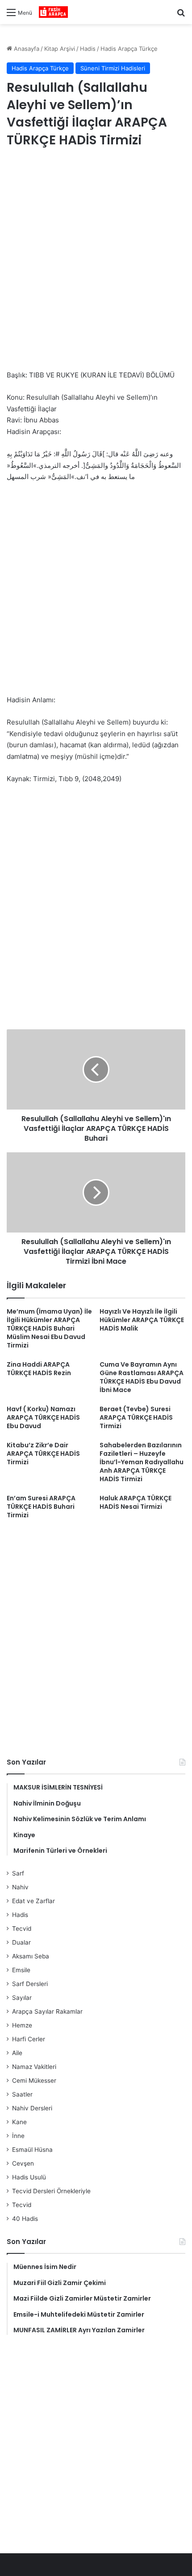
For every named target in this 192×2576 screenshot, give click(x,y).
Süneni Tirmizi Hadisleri (113, 68)
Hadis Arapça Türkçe (129, 49)
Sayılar (22, 1998)
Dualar (21, 1942)
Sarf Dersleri (30, 1984)
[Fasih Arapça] (53, 12)
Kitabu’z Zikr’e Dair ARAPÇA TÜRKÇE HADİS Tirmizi (43, 1454)
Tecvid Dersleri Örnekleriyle (51, 2191)
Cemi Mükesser (34, 2080)
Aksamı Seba (31, 1956)
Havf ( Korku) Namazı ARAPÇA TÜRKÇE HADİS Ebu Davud (43, 1417)
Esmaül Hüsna (32, 2150)
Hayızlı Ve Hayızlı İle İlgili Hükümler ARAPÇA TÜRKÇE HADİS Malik (142, 1320)
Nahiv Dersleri (32, 2108)
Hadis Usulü (29, 2177)
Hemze (22, 2025)
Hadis (88, 49)
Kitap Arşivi (60, 49)
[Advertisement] (96, 260)
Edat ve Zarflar (33, 1901)
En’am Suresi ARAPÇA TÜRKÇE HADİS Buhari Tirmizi (41, 1507)
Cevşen (23, 2163)
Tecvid (22, 1929)
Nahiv (20, 1887)
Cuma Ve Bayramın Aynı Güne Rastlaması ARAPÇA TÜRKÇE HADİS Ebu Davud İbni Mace (142, 1377)
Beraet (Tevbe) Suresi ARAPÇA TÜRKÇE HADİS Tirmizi (136, 1417)
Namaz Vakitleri (34, 2067)
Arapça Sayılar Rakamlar (47, 2011)
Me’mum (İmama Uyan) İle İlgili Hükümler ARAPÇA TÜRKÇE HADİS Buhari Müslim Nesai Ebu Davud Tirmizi (49, 1328)
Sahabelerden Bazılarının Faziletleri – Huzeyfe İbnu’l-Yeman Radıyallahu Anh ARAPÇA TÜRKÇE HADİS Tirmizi (142, 1462)
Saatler (22, 2094)
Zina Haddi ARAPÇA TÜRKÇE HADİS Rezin (39, 1369)
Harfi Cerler (29, 2039)
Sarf (18, 1873)
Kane (19, 2122)
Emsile (21, 1970)
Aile (17, 2053)
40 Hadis (25, 2219)
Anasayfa (26, 49)
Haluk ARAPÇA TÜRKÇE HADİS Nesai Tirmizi (136, 1502)
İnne (18, 2136)
